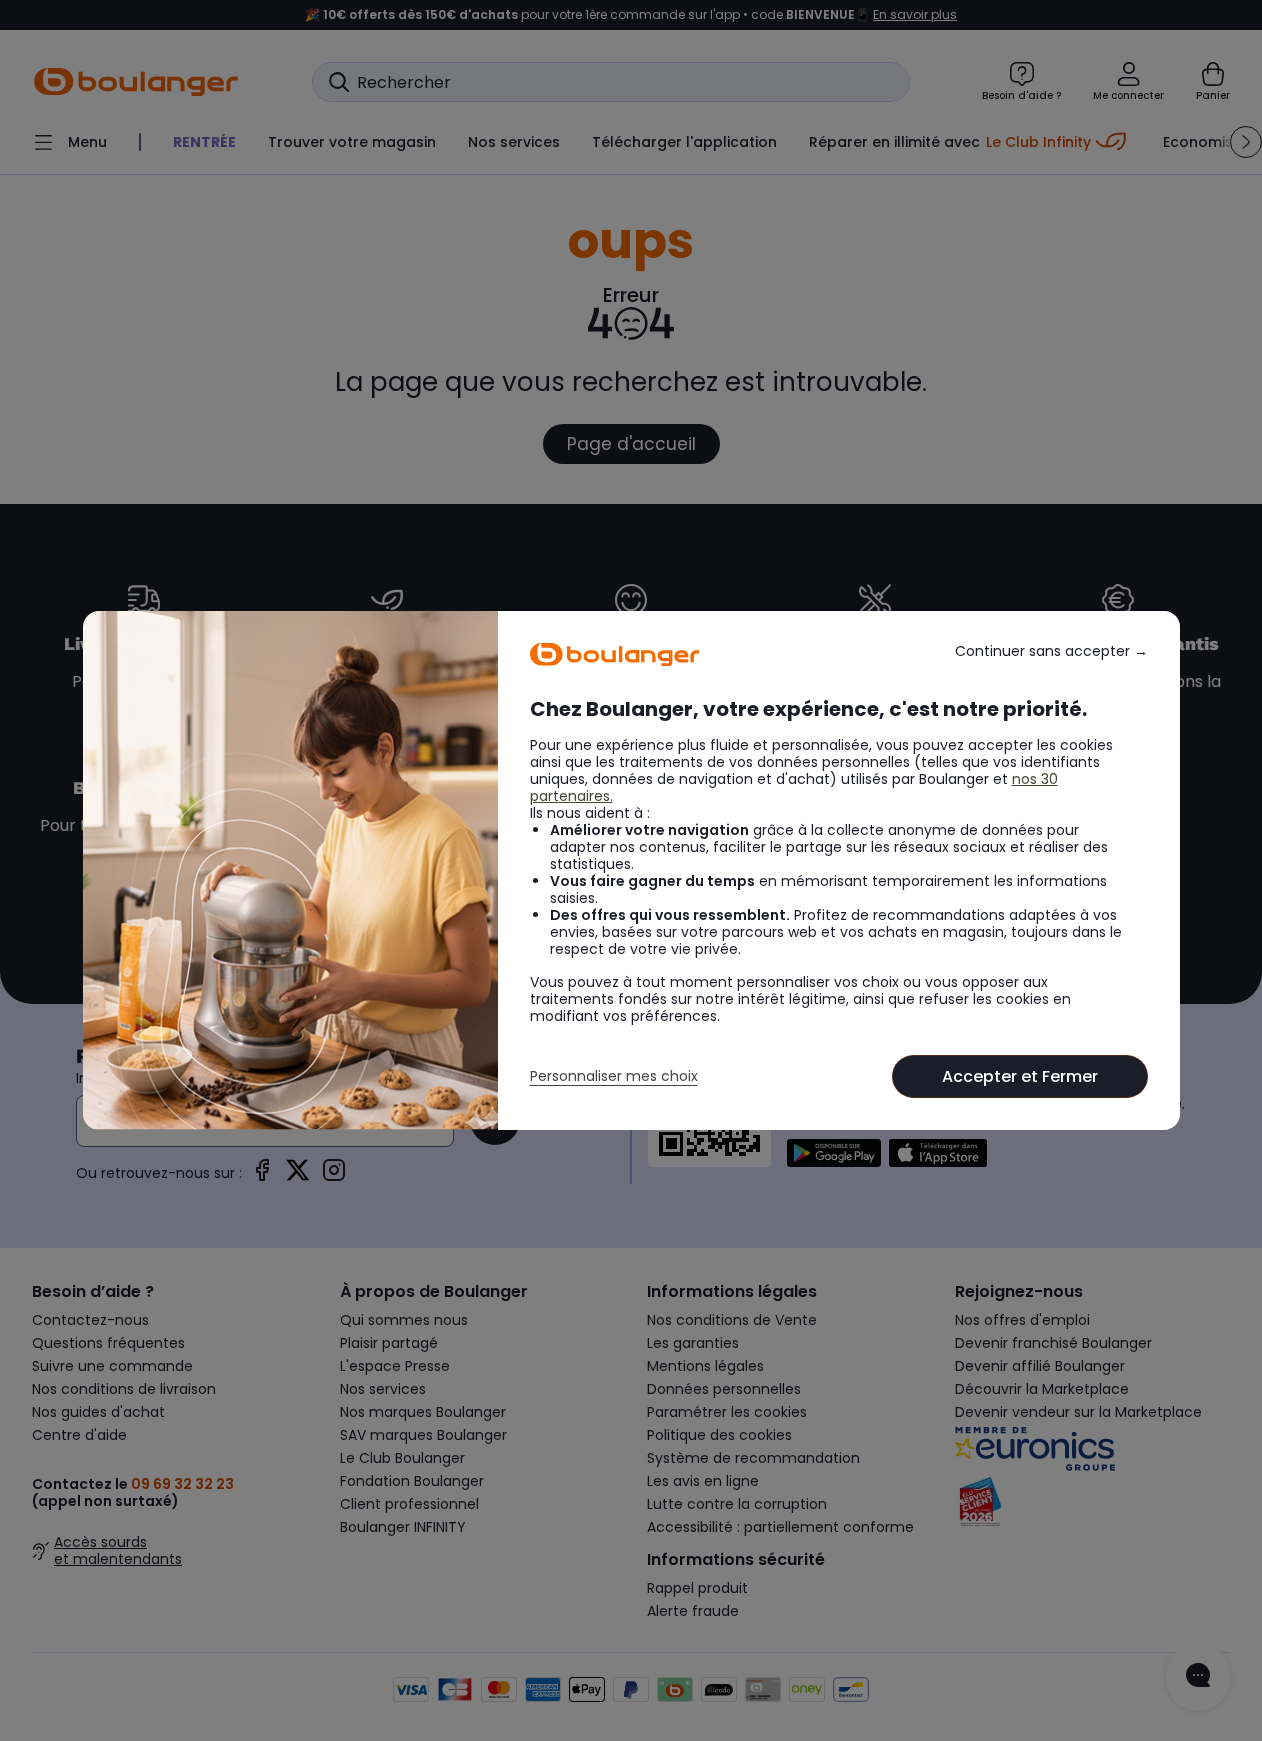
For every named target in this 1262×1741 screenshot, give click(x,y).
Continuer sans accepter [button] (1051, 651)
